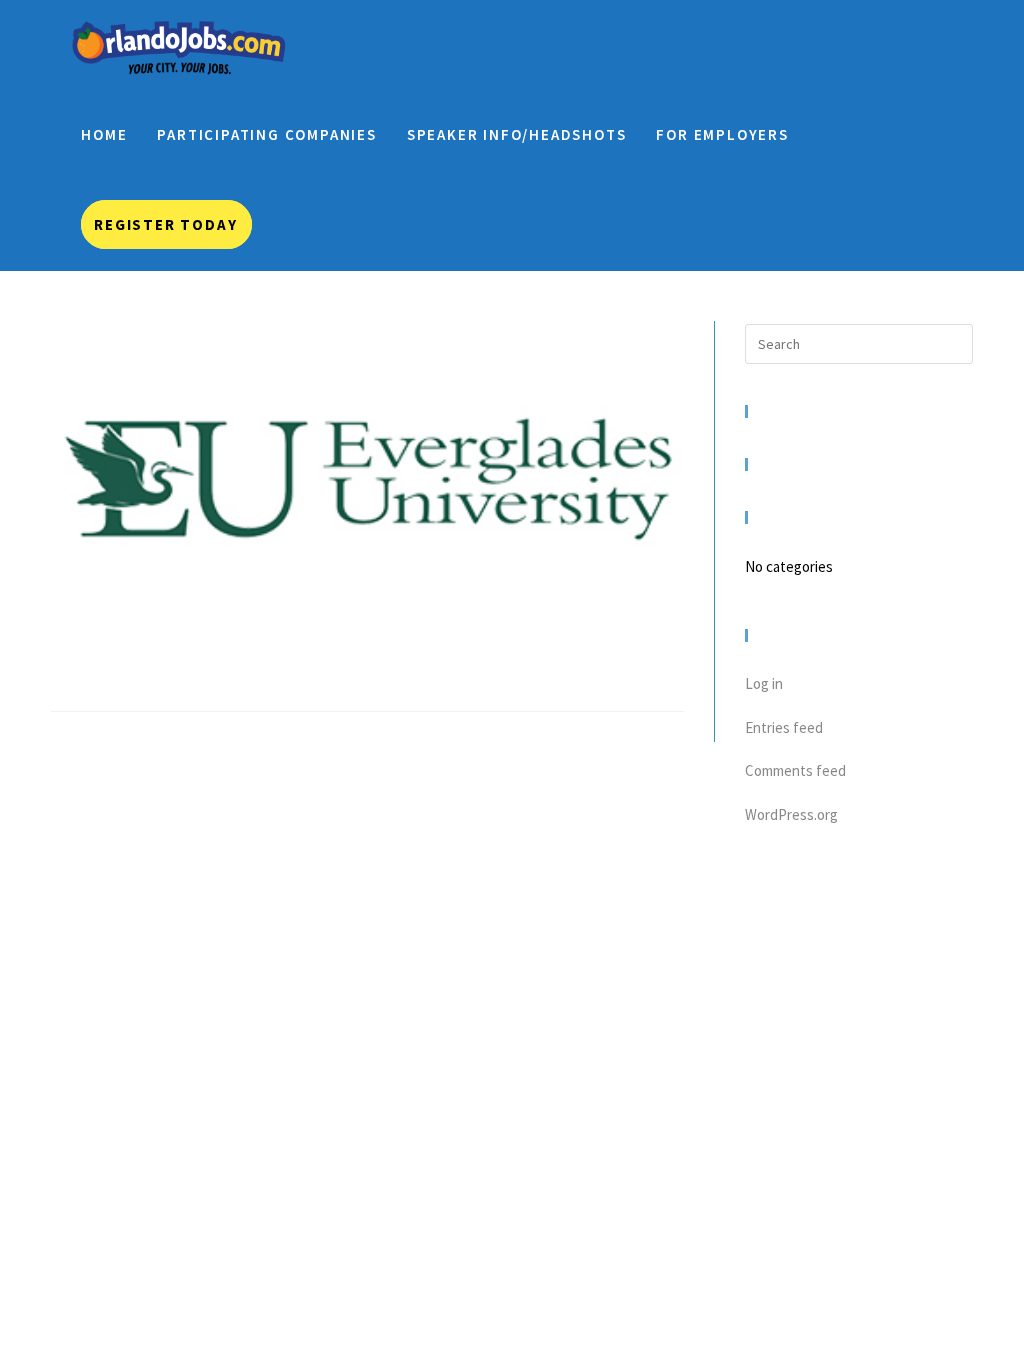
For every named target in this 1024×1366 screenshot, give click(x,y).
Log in (764, 683)
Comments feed (795, 770)
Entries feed (784, 727)
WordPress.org (791, 814)
